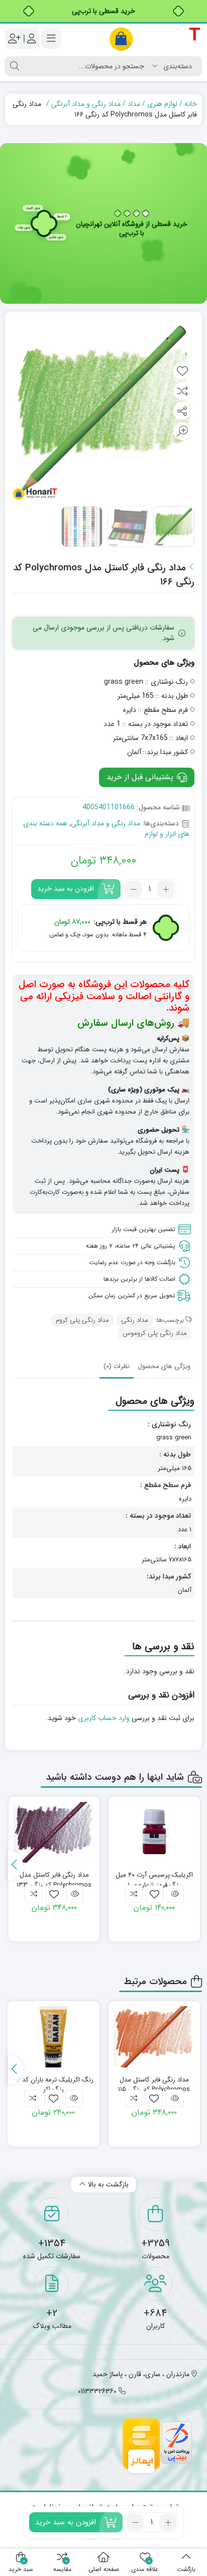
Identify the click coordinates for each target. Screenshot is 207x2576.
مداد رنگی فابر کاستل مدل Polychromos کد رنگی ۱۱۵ (154, 2085)
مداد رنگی (135, 1320)
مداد (134, 104)
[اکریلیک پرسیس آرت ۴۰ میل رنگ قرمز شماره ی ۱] (154, 1832)
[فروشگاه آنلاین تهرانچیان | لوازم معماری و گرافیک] (155, 39)
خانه (191, 104)
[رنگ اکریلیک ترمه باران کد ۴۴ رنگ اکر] (54, 2037)
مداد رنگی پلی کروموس (155, 1333)
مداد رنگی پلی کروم (82, 1320)
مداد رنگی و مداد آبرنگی (86, 104)
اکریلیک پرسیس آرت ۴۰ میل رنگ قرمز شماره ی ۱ (154, 1880)
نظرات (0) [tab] (117, 1366)
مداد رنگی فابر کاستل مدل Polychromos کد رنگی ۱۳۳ (54, 1880)
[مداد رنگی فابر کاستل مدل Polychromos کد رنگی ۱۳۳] (54, 1832)
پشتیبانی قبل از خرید (141, 777)
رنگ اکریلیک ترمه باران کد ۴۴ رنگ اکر (53, 2085)
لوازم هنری (162, 104)
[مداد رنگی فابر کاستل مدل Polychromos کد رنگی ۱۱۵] (154, 2037)
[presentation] (16, 1865)
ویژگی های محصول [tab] (164, 1366)
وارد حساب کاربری (104, 1718)
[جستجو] (15, 66)
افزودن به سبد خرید (66, 889)
